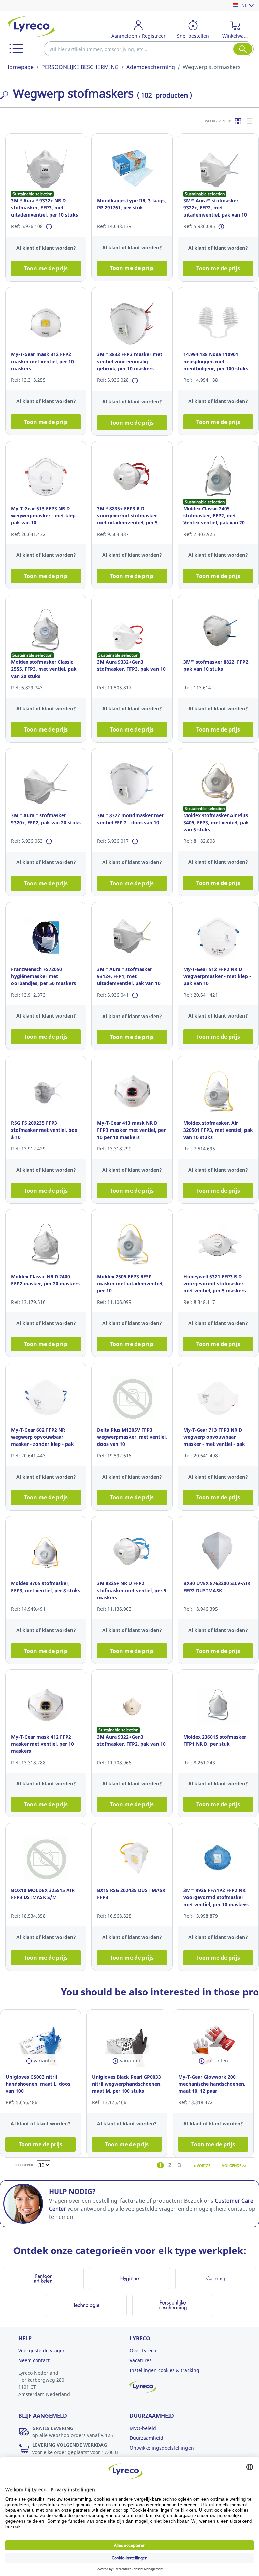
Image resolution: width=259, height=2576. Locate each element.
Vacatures (141, 2360)
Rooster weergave (238, 121)
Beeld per (24, 2165)
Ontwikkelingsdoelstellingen (162, 2448)
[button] (16, 48)
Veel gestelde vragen (42, 2351)
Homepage (20, 67)
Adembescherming (151, 67)
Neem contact (34, 2360)
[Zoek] (243, 49)
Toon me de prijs (46, 268)
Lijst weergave (250, 121)
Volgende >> (234, 2165)
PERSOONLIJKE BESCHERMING (80, 67)
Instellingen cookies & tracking (164, 2370)
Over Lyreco (143, 2351)
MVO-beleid (143, 2428)
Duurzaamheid (146, 2438)
